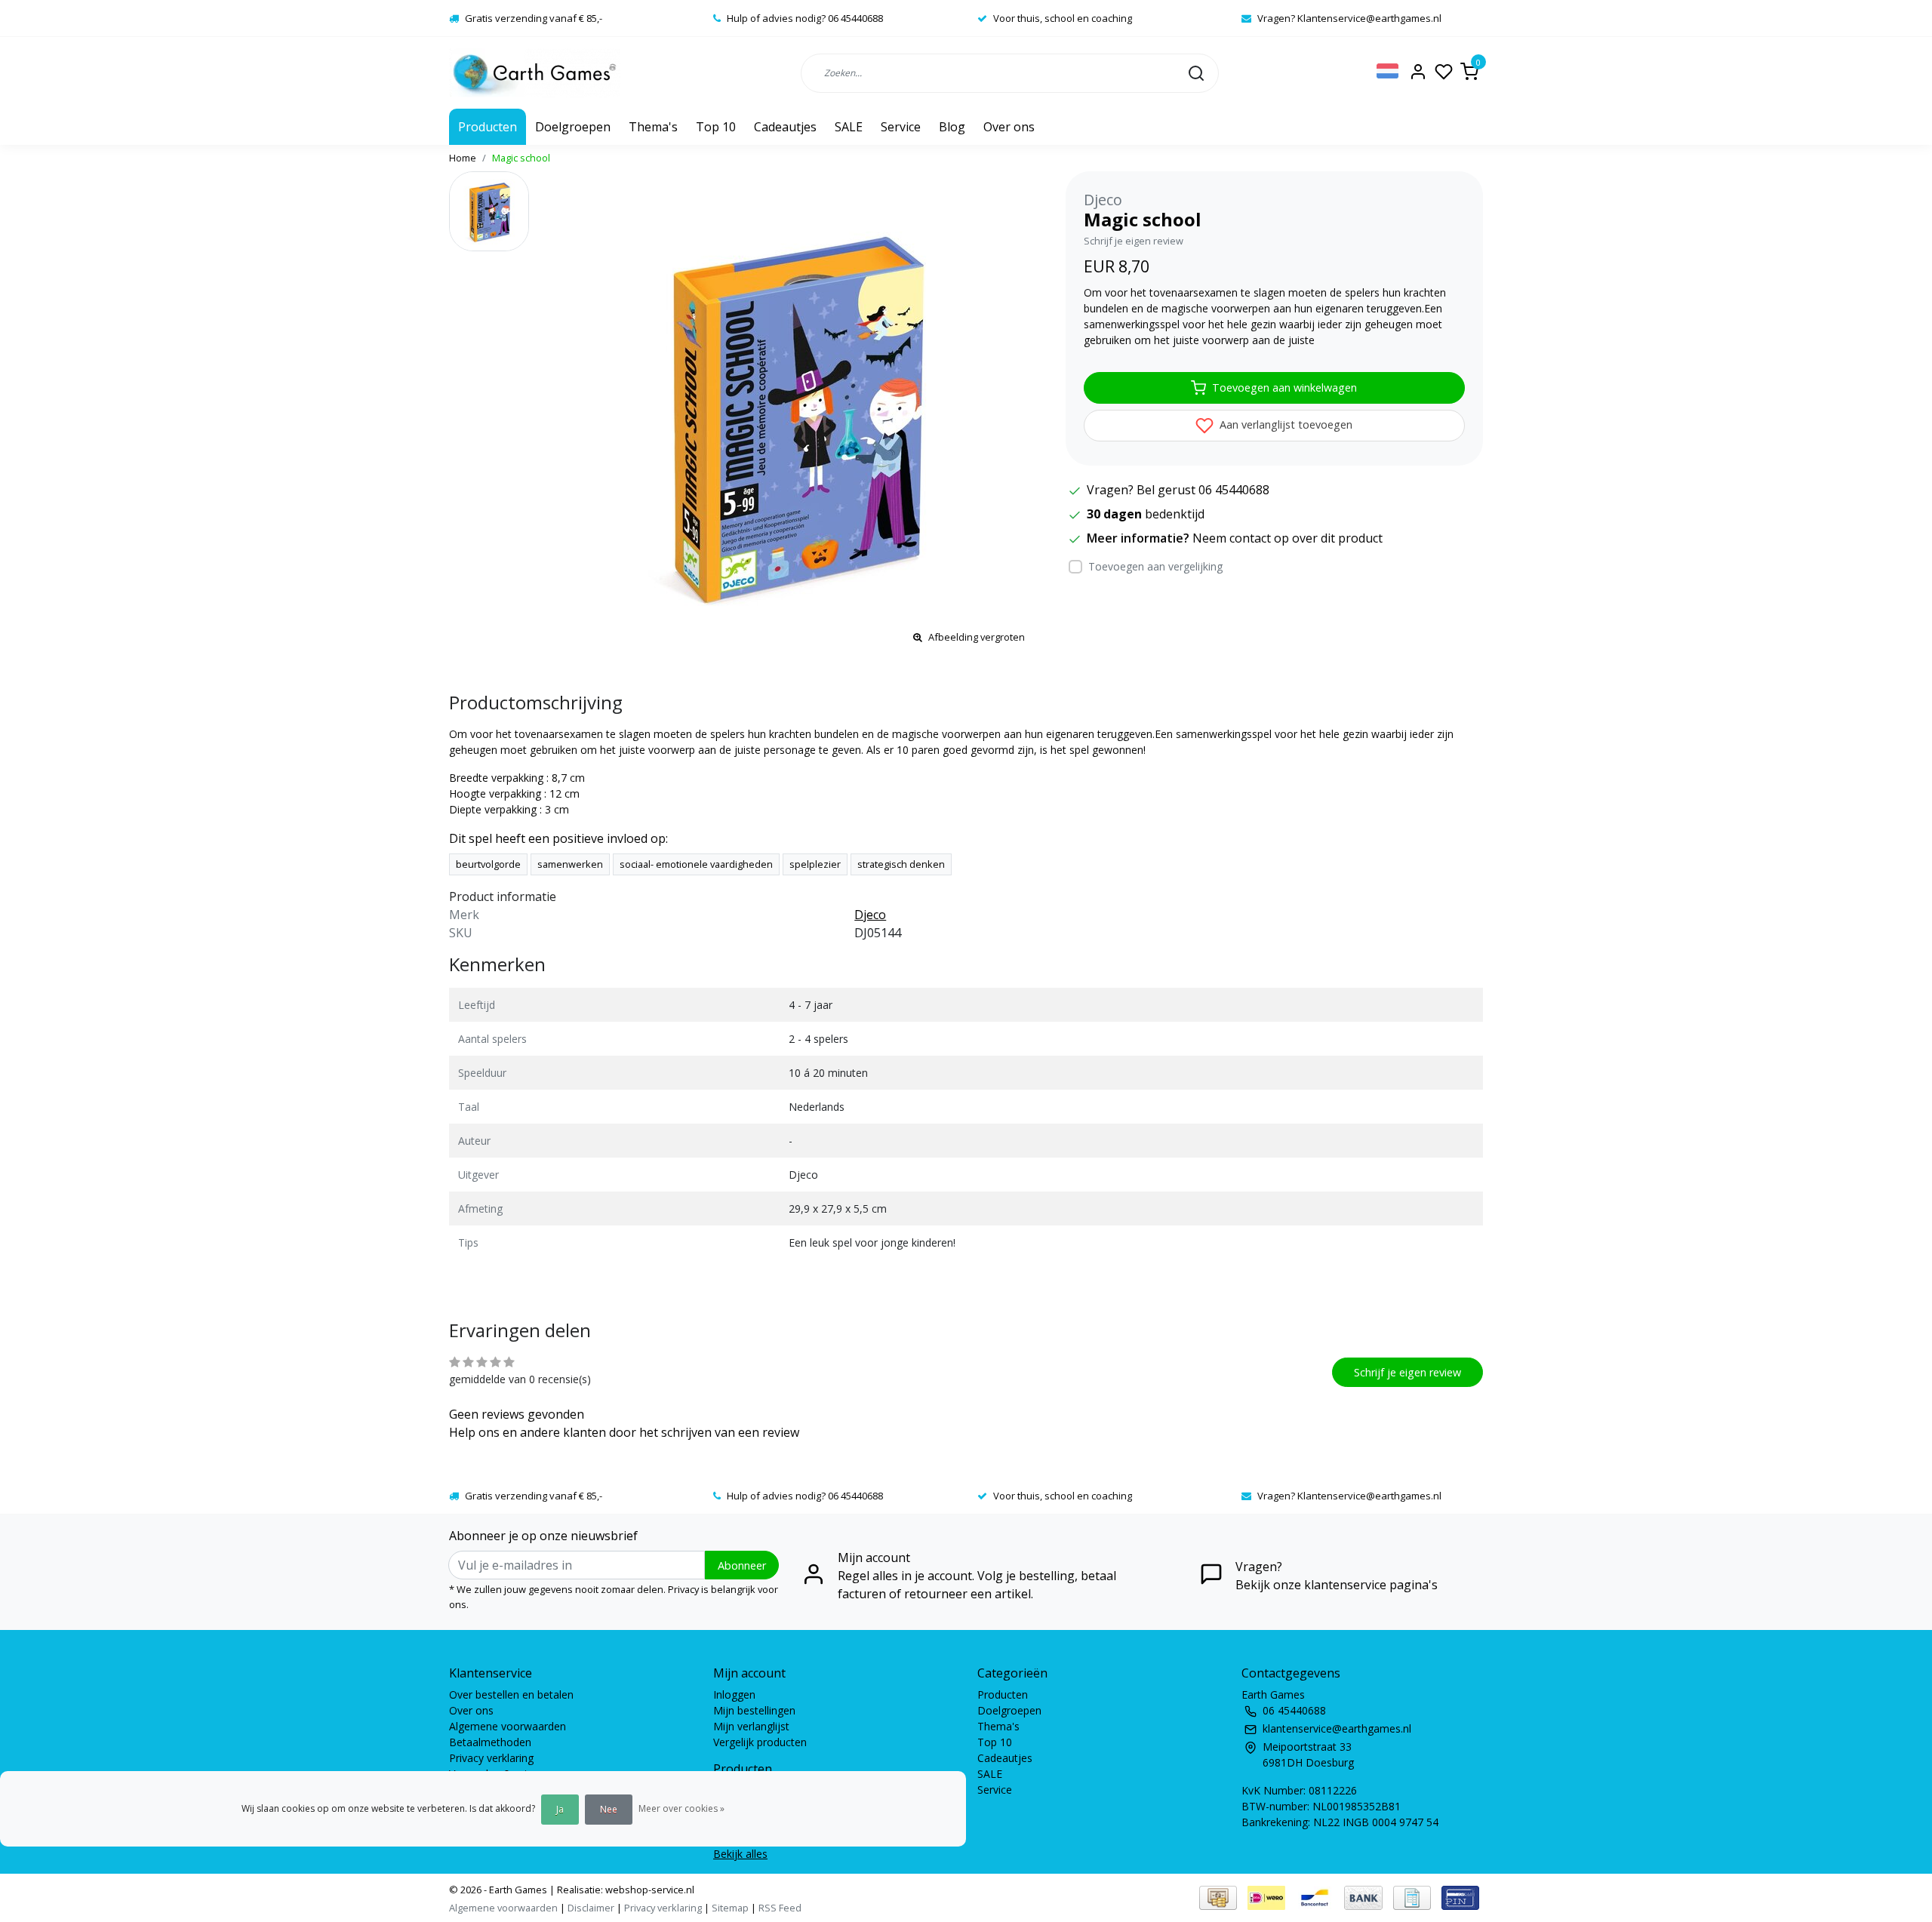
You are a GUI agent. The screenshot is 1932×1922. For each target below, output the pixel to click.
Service (901, 127)
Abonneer (742, 1565)
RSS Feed (780, 1908)
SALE (849, 127)
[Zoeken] (1196, 72)
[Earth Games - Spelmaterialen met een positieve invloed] (535, 73)
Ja (560, 1809)
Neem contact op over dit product (1287, 538)
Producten (488, 127)
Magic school (521, 158)
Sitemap (730, 1908)
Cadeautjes (785, 127)
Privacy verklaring (491, 1758)
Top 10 (716, 127)
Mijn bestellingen (754, 1710)
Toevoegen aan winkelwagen (1284, 387)
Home (463, 158)
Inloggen (734, 1694)
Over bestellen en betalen (511, 1694)
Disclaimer (591, 1908)
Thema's (653, 127)
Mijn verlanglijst (751, 1726)
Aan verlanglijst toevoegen (1284, 424)
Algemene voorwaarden (508, 1726)
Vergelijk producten (760, 1742)
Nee (609, 1809)
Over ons (1009, 127)
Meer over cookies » (681, 1808)
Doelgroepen (573, 127)
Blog (952, 127)
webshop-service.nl (649, 1890)
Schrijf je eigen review (1134, 241)
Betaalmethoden (490, 1742)
